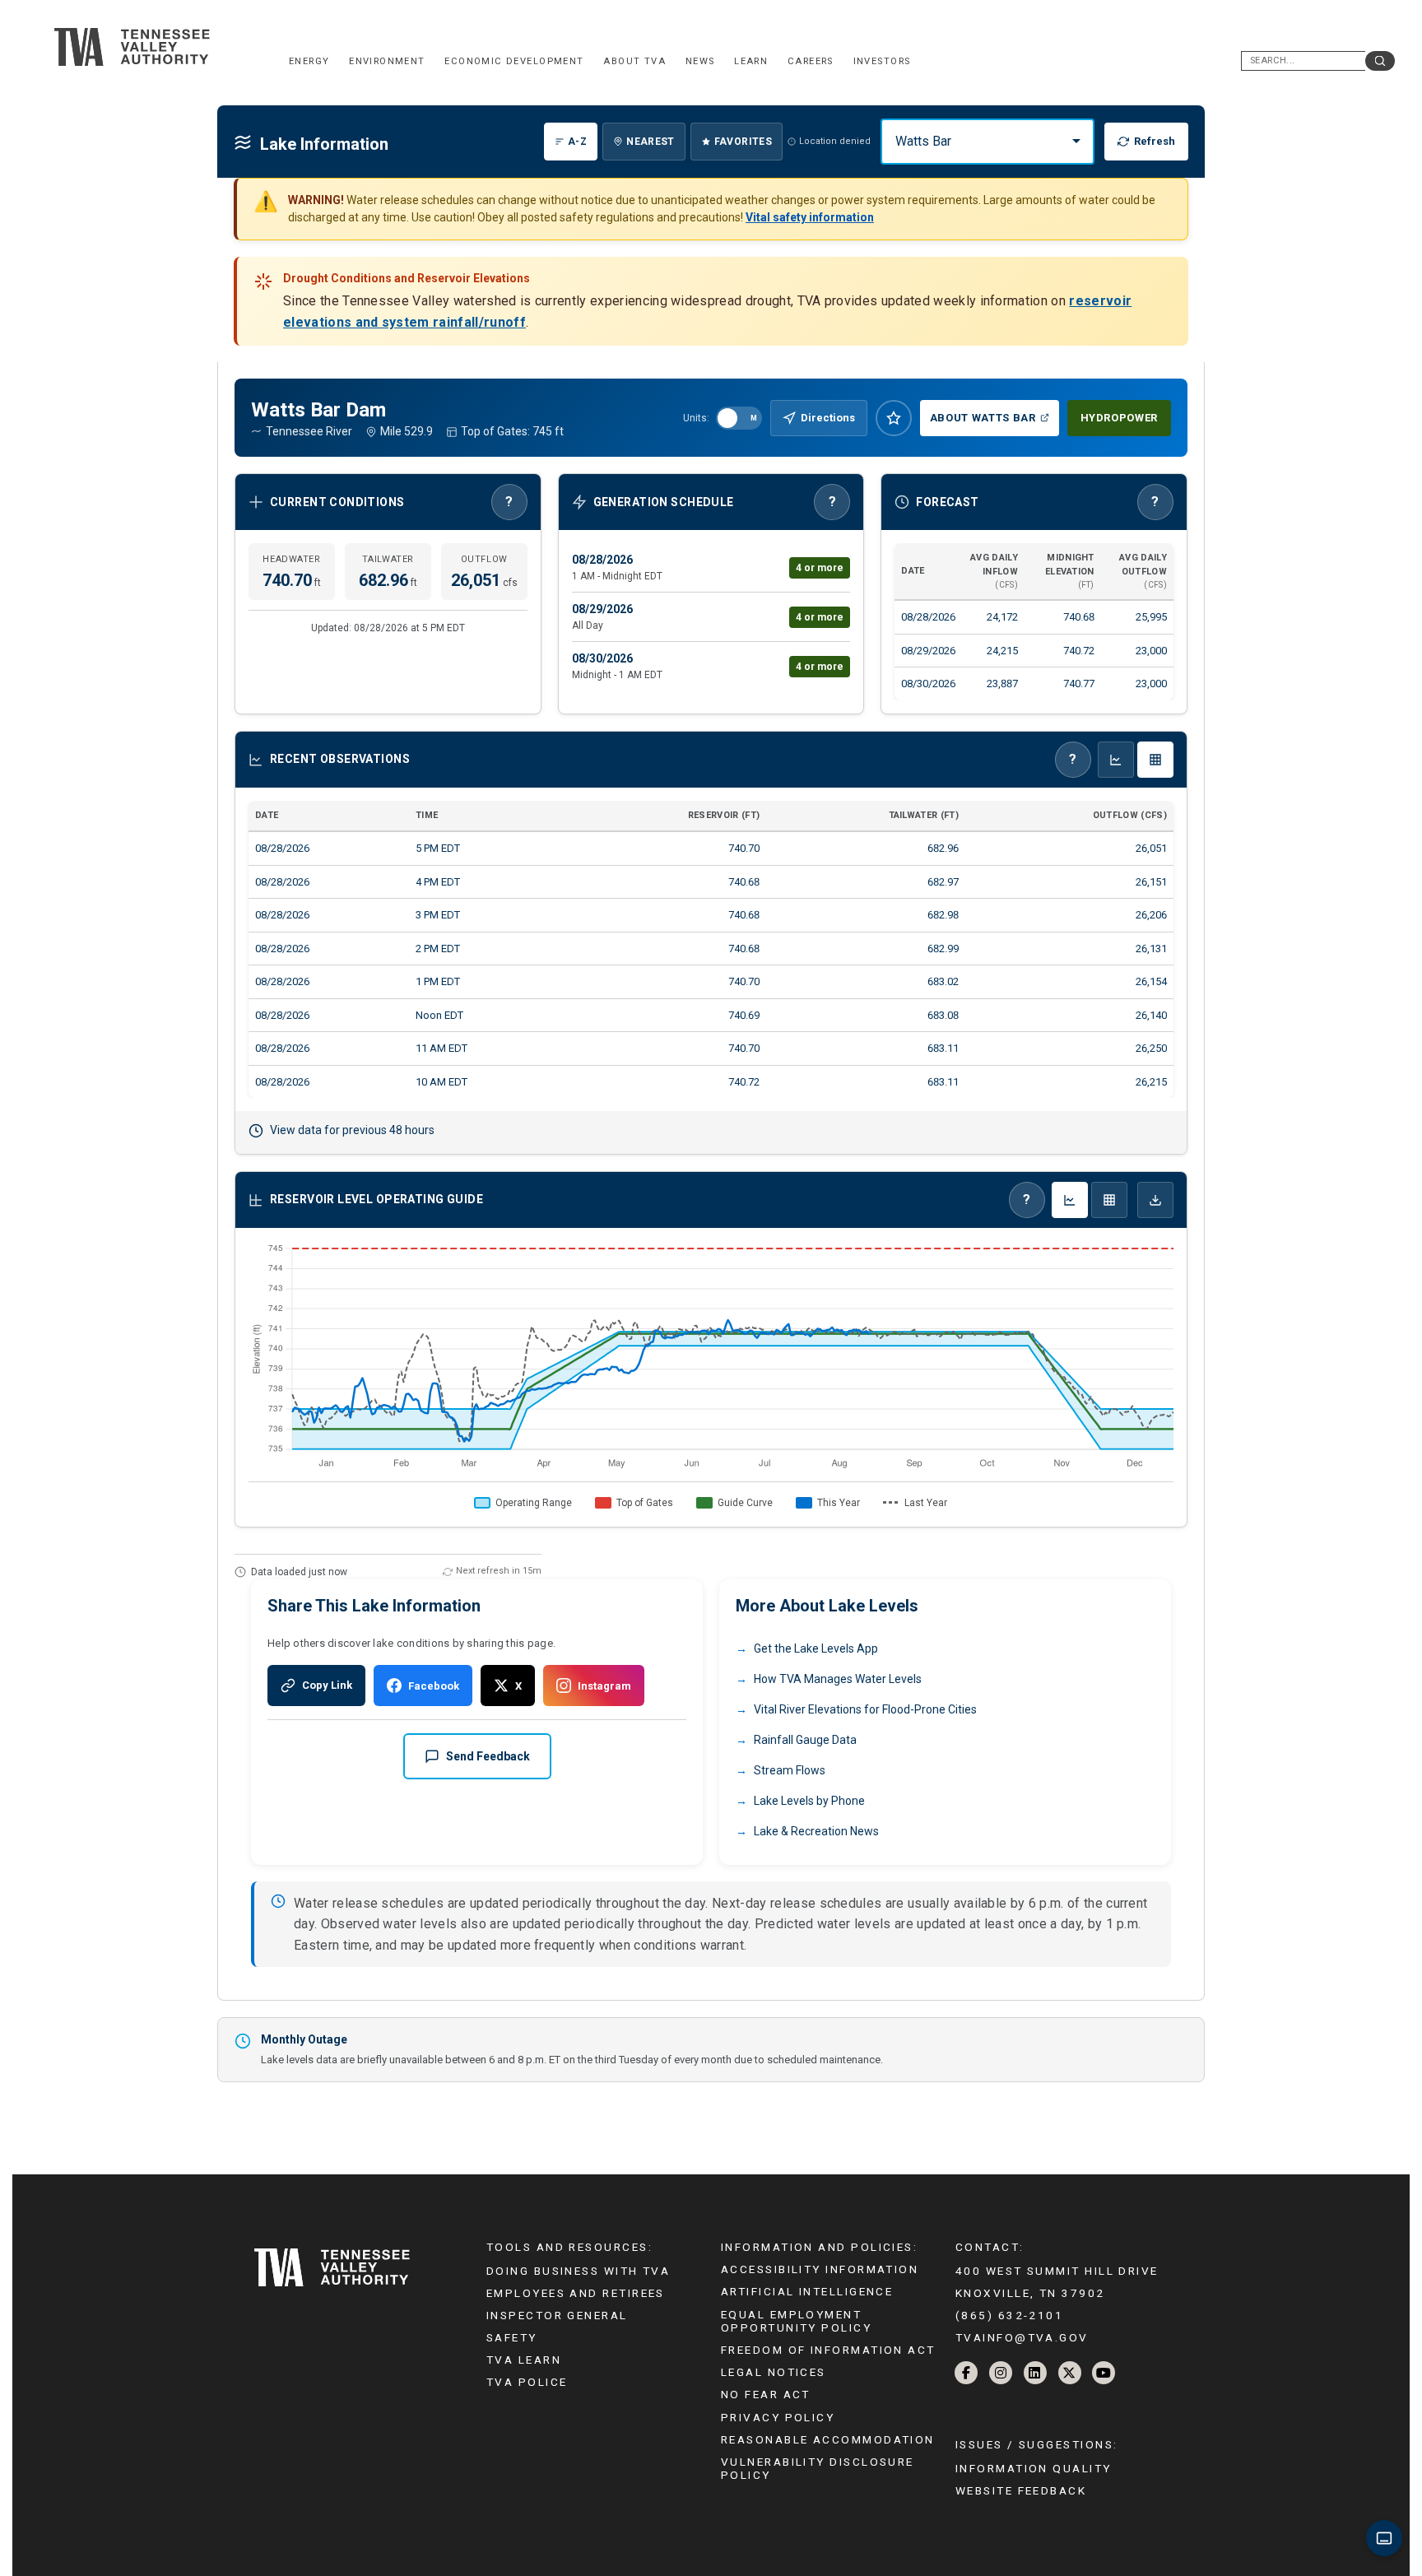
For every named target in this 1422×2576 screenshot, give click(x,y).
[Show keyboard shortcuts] (1384, 2538)
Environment (387, 61)
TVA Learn (524, 2360)
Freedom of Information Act (828, 2350)
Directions (828, 418)
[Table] (1109, 1200)
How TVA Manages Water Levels (838, 1679)
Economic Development (514, 61)
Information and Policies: (819, 2247)
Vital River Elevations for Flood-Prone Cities (865, 1709)
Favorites (743, 142)
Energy (309, 61)
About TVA (634, 61)
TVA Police (527, 2382)
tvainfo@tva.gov (1022, 2337)
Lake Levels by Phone (809, 1801)
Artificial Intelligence (807, 2291)
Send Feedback (488, 1756)
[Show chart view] (1116, 760)
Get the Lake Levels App (816, 1648)
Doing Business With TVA (578, 2271)
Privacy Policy (778, 2417)
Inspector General (557, 2315)
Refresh (1155, 141)
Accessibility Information (820, 2269)
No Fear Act (766, 2394)
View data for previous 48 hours (352, 1130)
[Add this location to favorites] (894, 418)
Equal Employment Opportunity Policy (796, 2321)
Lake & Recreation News (816, 1831)
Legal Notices (774, 2372)
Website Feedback (1021, 2490)
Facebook (434, 1686)
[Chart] (1070, 1200)
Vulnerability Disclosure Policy (818, 2468)
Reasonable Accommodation (828, 2439)
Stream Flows (790, 1770)
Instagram (604, 1686)
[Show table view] (1155, 760)
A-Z (577, 142)
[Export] (1155, 1200)
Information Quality (1034, 2468)
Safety (512, 2337)
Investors (882, 61)
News (700, 61)
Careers (811, 61)
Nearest (651, 142)
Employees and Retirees (576, 2293)
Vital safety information (810, 217)
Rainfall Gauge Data (805, 1740)
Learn (751, 61)
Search (1380, 61)
